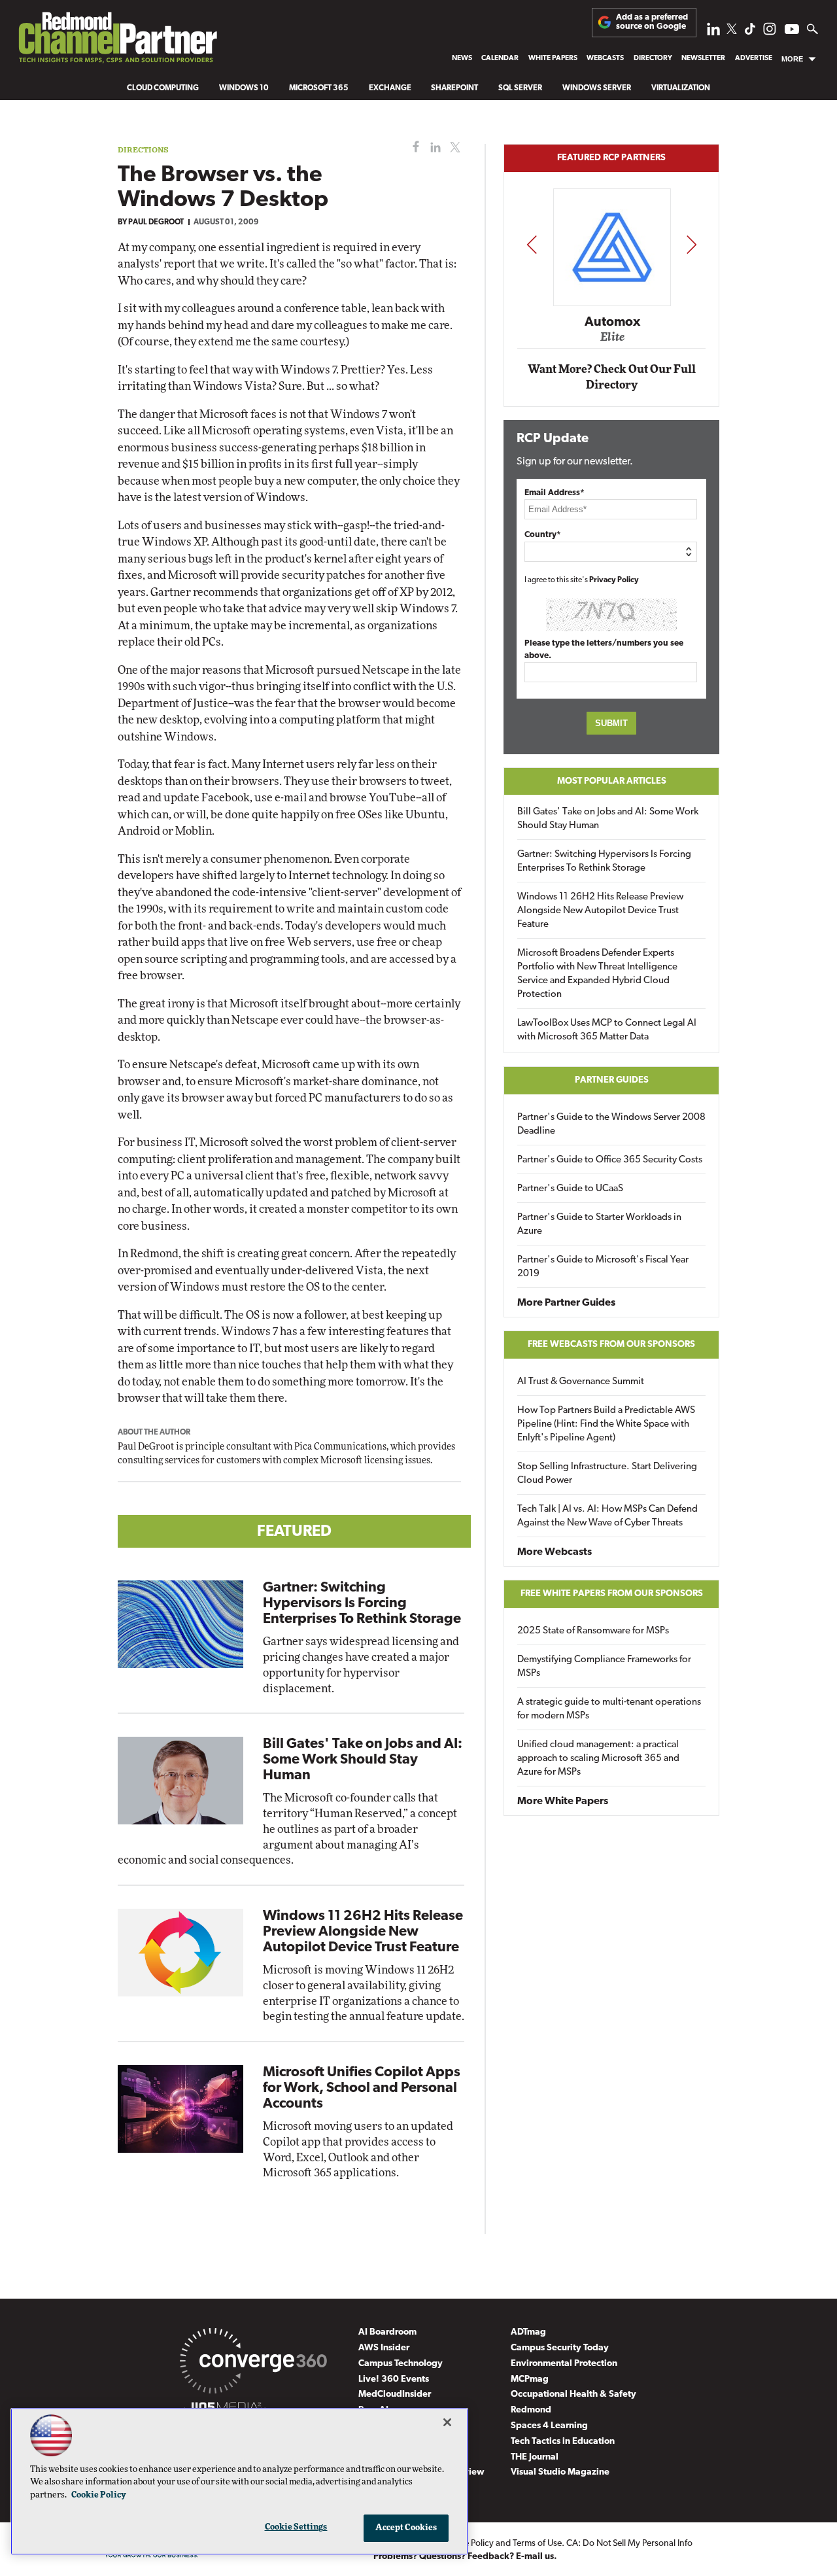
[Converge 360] (253, 2363)
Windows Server (597, 88)
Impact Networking (612, 303)
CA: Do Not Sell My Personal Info (629, 2544)
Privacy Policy (614, 580)
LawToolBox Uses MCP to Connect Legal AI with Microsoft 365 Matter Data (607, 1030)
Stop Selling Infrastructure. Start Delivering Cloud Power (607, 1474)
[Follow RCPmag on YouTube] (792, 31)
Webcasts (605, 59)
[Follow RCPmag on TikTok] (750, 32)
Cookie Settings (296, 2527)
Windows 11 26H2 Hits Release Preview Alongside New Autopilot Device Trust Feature (363, 1932)
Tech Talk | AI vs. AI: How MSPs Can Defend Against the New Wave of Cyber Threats (607, 1516)
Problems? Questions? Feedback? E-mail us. (465, 2557)
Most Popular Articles (612, 781)
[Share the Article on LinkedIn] (433, 148)
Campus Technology (401, 2364)
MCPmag (530, 2379)
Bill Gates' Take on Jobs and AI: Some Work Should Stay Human (363, 1760)
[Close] (447, 2422)
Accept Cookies (406, 2528)
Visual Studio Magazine (560, 2472)
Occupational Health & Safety (573, 2394)
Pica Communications (340, 1447)
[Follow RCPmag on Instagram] (770, 32)
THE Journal (535, 2457)
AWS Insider (384, 2348)
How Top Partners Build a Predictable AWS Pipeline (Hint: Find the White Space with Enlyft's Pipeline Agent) (606, 1424)
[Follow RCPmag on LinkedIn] (713, 32)
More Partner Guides (566, 1303)
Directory (653, 59)
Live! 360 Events (394, 2379)
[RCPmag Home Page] (117, 41)
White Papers (553, 59)
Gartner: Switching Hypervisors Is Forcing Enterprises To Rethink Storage (362, 1604)
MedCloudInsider (395, 2394)
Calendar (500, 59)
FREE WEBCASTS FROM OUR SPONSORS (611, 1345)
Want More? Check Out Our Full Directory (612, 377)
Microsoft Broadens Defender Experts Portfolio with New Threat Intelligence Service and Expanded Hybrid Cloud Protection (597, 974)
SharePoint (454, 88)
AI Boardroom (387, 2332)
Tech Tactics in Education (563, 2442)
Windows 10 (244, 88)
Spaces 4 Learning (549, 2426)
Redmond (531, 2410)
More (792, 59)
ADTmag (528, 2332)
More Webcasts (555, 1552)
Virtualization (681, 88)
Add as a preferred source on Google (652, 22)
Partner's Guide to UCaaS (570, 1189)
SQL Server (520, 88)
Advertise (754, 59)
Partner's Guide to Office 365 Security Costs (610, 1160)
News (462, 59)
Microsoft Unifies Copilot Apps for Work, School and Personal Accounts (362, 2088)
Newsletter (703, 59)
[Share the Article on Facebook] (413, 148)
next (692, 244)
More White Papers (563, 1801)
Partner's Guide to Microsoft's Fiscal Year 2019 (603, 1267)
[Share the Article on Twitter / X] (453, 148)
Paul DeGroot (156, 222)
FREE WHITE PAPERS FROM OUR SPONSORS (612, 1594)
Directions (143, 149)
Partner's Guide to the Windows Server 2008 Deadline (611, 1124)
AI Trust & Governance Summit (581, 1382)
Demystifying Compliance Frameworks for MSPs (604, 1667)
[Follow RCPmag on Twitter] (732, 31)
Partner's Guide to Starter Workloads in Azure (599, 1225)
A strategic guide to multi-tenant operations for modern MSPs (609, 1709)
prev (532, 244)
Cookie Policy (99, 2495)
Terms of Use (537, 2544)
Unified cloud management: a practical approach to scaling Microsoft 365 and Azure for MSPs (598, 1759)
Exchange (390, 88)
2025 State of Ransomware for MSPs (593, 1631)
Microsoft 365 (319, 88)
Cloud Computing (163, 88)
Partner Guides (612, 1080)
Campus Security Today (560, 2348)
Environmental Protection (564, 2364)
